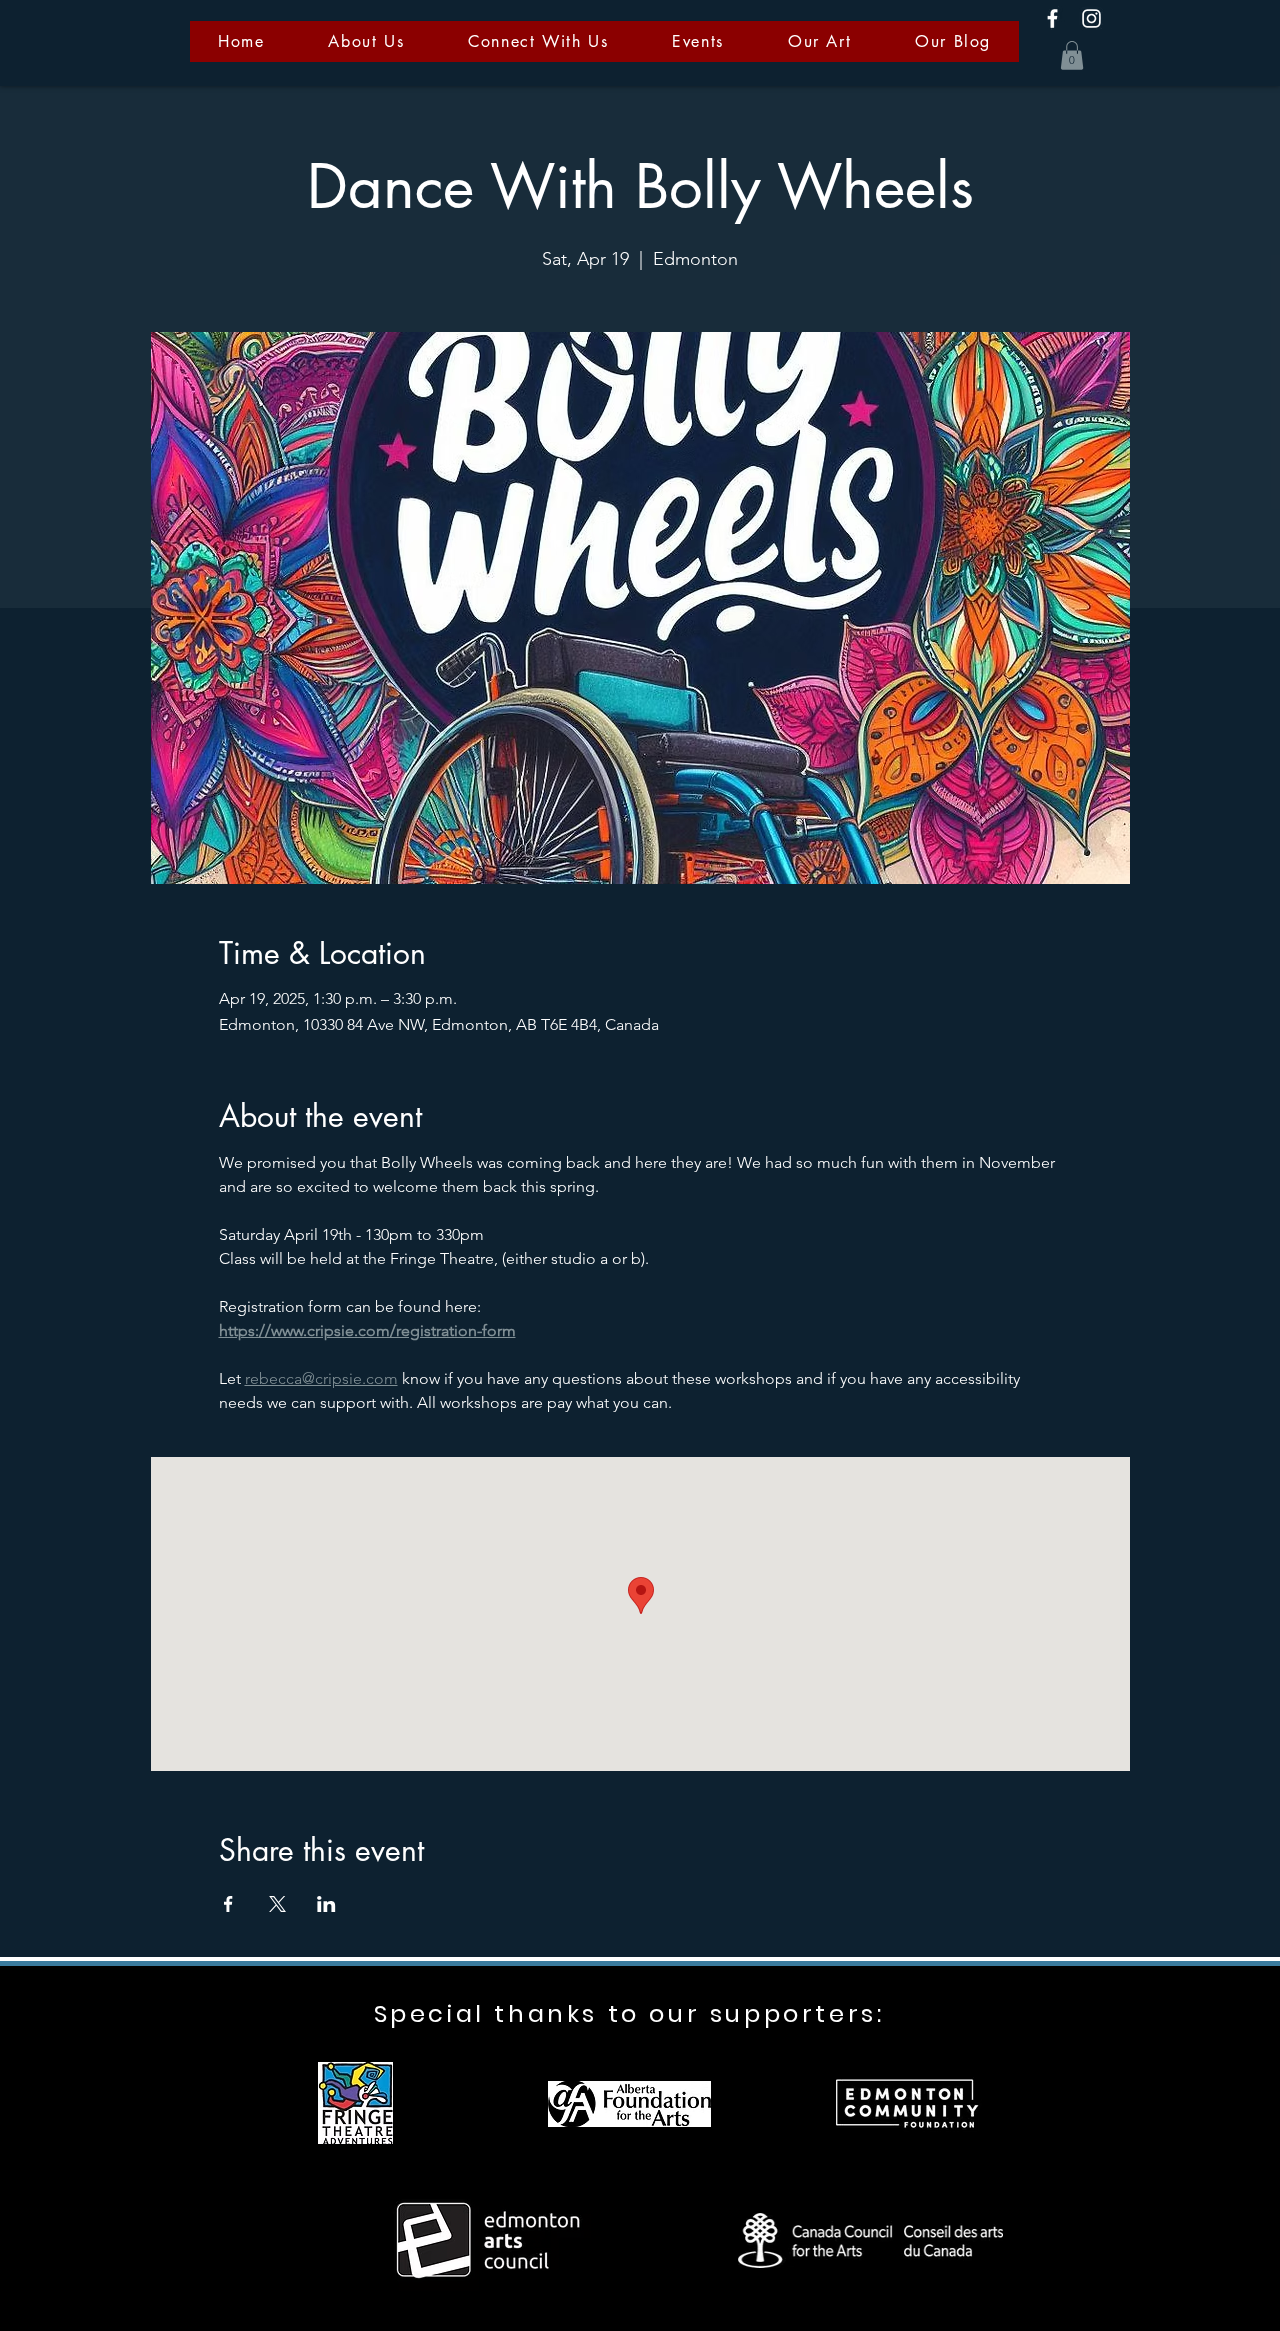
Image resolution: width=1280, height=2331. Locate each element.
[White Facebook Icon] (1052, 18)
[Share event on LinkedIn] (326, 1904)
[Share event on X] (277, 1904)
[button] (1072, 55)
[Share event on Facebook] (228, 1904)
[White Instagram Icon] (1091, 18)
